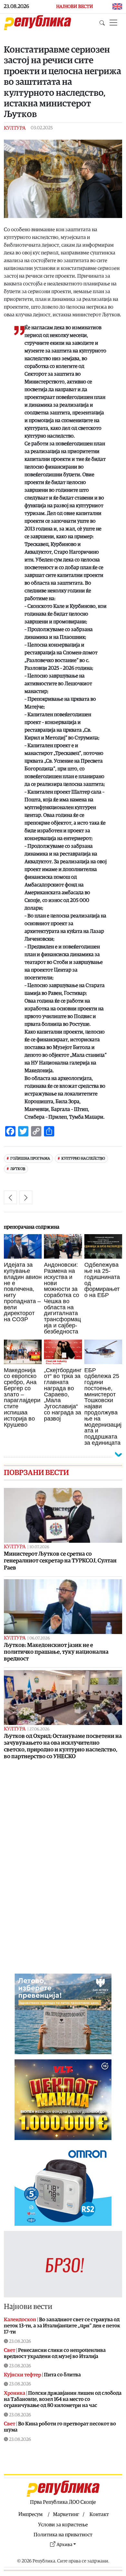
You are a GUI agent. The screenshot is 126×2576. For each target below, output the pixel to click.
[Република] (37, 23)
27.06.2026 (39, 1729)
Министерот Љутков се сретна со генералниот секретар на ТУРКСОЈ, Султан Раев (60, 1561)
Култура (15, 128)
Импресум (31, 2514)
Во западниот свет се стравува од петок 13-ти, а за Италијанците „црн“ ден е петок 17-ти (62, 2326)
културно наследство (83, 1159)
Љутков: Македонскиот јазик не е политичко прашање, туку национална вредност (56, 1652)
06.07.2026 (40, 1638)
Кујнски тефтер (22, 2375)
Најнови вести (28, 2307)
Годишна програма (30, 1159)
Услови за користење (63, 2525)
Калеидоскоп (20, 2320)
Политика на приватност (63, 2535)
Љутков (18, 1169)
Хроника (15, 2393)
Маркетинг (66, 2514)
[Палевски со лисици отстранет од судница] (10, 1197)
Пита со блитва (62, 2375)
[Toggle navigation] (113, 23)
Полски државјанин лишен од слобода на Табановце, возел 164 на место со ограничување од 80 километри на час (63, 2399)
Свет (10, 2350)
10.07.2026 (39, 1547)
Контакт (99, 2514)
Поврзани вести (36, 1473)
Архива (64, 2545)
